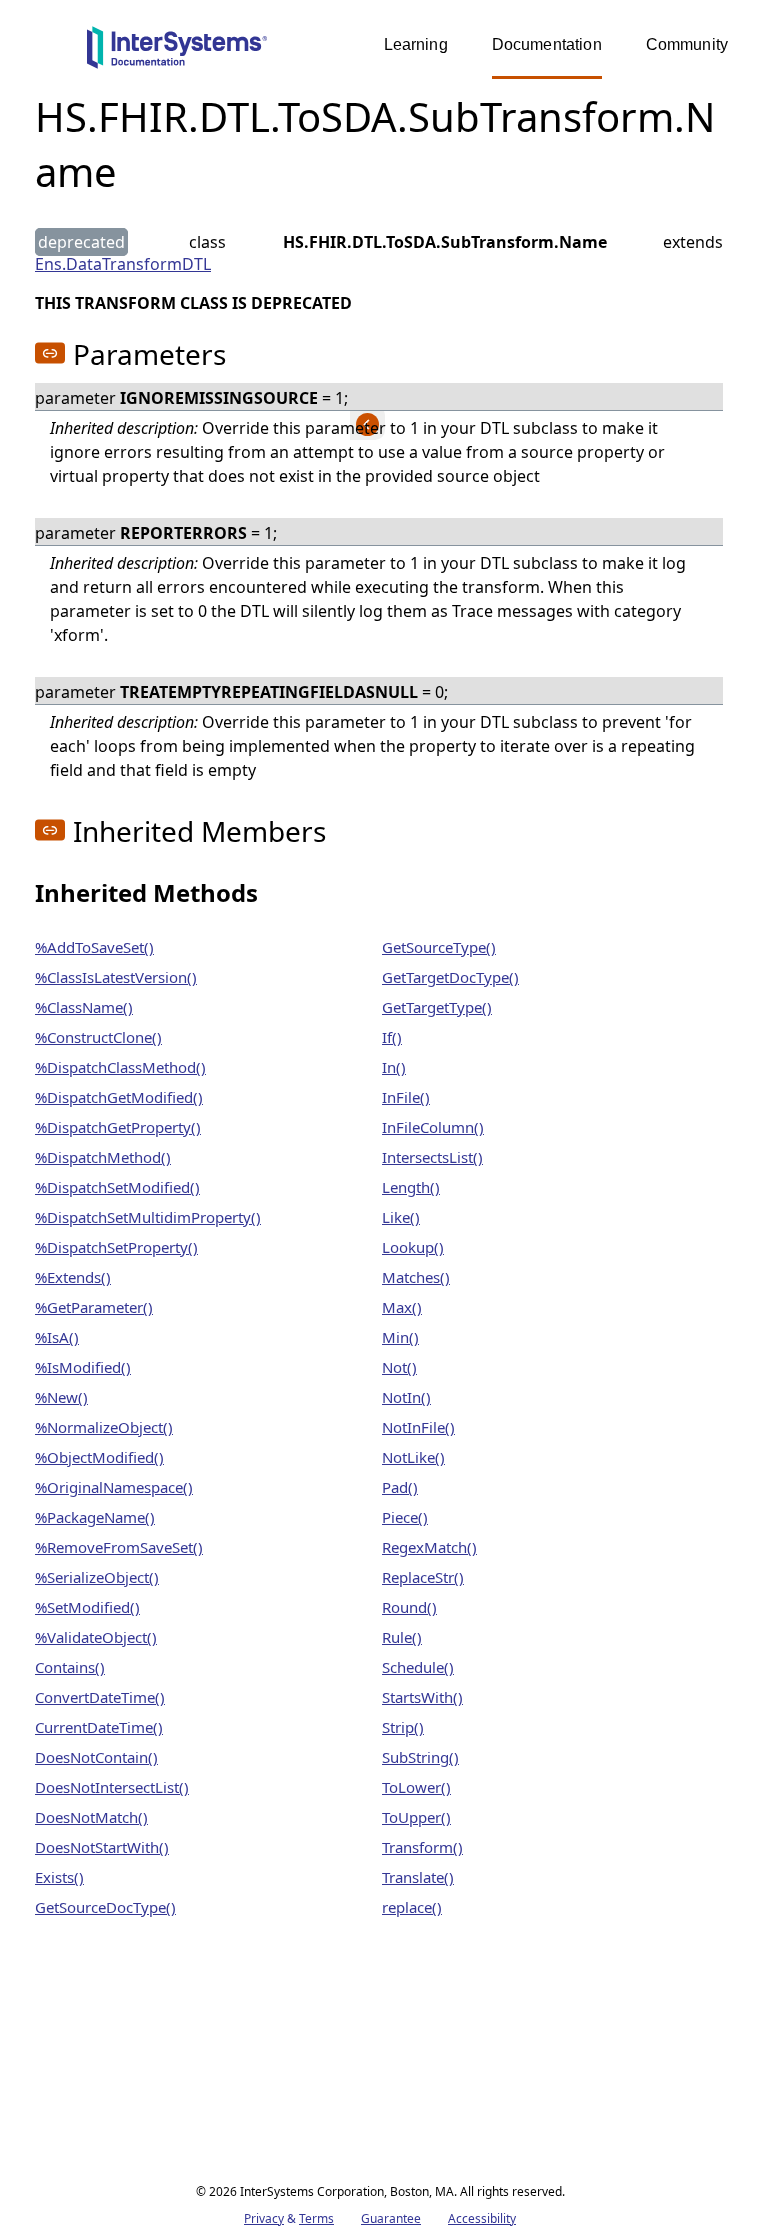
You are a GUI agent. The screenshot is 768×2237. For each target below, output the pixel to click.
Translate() (418, 1877)
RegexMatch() (429, 1547)
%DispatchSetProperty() (116, 1247)
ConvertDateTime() (100, 1697)
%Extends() (73, 1277)
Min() (400, 1337)
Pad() (400, 1487)
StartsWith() (422, 1697)
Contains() (70, 1667)
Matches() (416, 1277)
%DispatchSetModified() (117, 1187)
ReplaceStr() (423, 1577)
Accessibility (482, 2218)
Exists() (59, 1877)
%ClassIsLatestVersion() (116, 977)
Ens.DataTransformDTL (123, 264)
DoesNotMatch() (91, 1817)
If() (392, 1037)
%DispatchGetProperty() (118, 1127)
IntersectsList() (432, 1157)
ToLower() (416, 1787)
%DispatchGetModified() (119, 1097)
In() (394, 1067)
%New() (61, 1397)
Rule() (402, 1637)
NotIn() (406, 1397)
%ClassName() (84, 1007)
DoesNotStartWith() (102, 1847)
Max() (402, 1307)
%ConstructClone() (98, 1037)
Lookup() (413, 1247)
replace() (412, 1907)
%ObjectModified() (99, 1457)
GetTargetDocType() (450, 977)
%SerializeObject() (97, 1577)
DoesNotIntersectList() (112, 1787)
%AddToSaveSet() (94, 947)
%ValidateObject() (96, 1637)
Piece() (405, 1517)
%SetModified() (87, 1607)
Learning (416, 44)
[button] (50, 353)
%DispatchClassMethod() (120, 1067)
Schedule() (418, 1667)
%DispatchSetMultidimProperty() (148, 1217)
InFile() (406, 1097)
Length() (411, 1187)
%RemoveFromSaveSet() (119, 1547)
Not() (399, 1367)
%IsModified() (83, 1367)
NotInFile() (418, 1427)
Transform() (422, 1847)
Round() (409, 1607)
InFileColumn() (433, 1127)
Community (687, 44)
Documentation (547, 44)
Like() (401, 1217)
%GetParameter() (94, 1307)
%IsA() (57, 1337)
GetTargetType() (437, 1007)
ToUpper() (416, 1817)
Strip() (403, 1727)
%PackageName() (95, 1517)
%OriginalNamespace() (114, 1487)
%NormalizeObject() (104, 1427)
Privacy (264, 2218)
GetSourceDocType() (105, 1907)
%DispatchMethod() (103, 1157)
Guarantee (391, 2218)
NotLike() (413, 1457)
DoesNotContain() (96, 1757)
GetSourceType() (439, 947)
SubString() (420, 1757)
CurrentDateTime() (99, 1727)
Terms (316, 2218)
